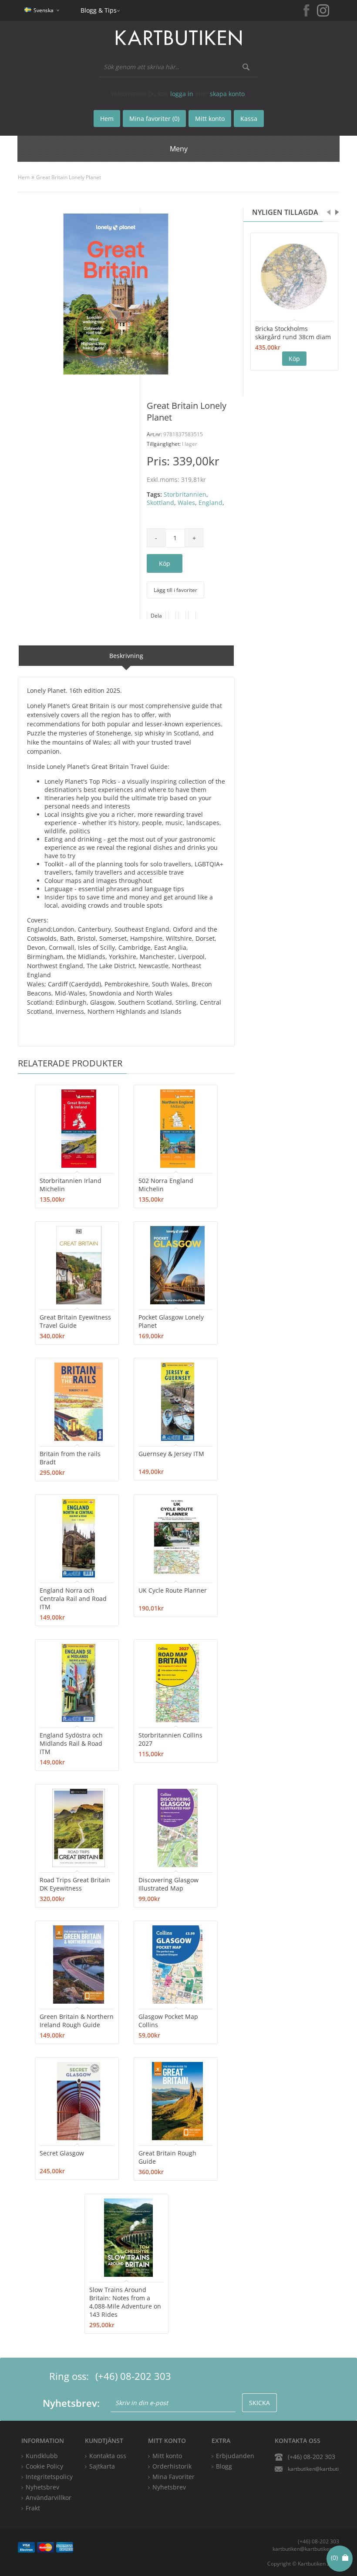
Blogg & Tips (99, 10)
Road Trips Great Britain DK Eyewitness (75, 1884)
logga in (182, 94)
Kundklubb (42, 2456)
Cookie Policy (44, 2466)
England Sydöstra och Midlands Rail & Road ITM (71, 1743)
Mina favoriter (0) (154, 119)
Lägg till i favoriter (175, 590)
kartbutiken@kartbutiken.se (313, 2469)
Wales (186, 503)
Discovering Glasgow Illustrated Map (168, 1884)
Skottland (160, 503)
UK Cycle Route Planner (173, 1590)
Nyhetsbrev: (71, 2403)
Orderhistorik (172, 2466)
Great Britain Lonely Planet (69, 177)
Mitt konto (167, 2456)
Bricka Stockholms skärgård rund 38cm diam (293, 333)
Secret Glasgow (62, 2153)
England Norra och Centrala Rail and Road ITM (73, 1599)
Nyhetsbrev (169, 2487)
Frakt (33, 2508)
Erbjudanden (235, 2456)
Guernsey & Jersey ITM (171, 1454)
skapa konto (227, 94)
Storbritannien (185, 494)
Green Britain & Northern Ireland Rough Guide (77, 2021)
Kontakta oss (108, 2456)
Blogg (224, 2466)
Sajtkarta (102, 2466)
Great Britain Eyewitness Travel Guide (75, 1321)
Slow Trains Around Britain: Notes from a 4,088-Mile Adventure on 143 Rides (125, 2302)
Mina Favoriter (173, 2477)
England (210, 503)
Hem (24, 177)
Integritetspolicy (49, 2477)
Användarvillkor (49, 2497)
